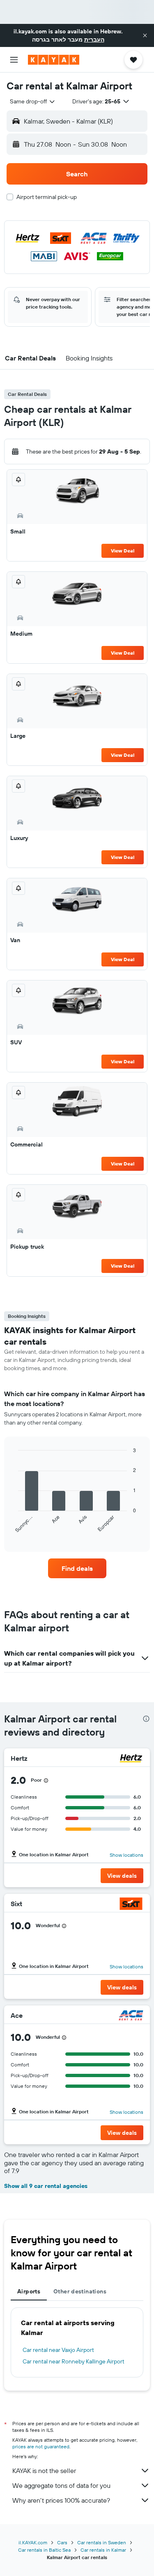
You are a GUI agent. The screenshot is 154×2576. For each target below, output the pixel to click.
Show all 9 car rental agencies (46, 2186)
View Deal (123, 551)
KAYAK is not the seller (44, 2471)
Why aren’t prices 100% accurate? (61, 2500)
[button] (145, 35)
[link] (77, 1568)
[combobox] (33, 101)
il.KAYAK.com (33, 2542)
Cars (62, 2542)
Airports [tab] (29, 2291)
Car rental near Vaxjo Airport (58, 2350)
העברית (94, 40)
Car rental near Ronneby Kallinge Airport (74, 2361)
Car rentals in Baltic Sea (44, 2550)
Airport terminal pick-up (47, 197)
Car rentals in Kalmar (103, 2550)
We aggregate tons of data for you (61, 2485)
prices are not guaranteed (41, 2446)
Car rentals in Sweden (102, 2542)
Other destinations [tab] (80, 2291)
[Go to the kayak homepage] (54, 60)
